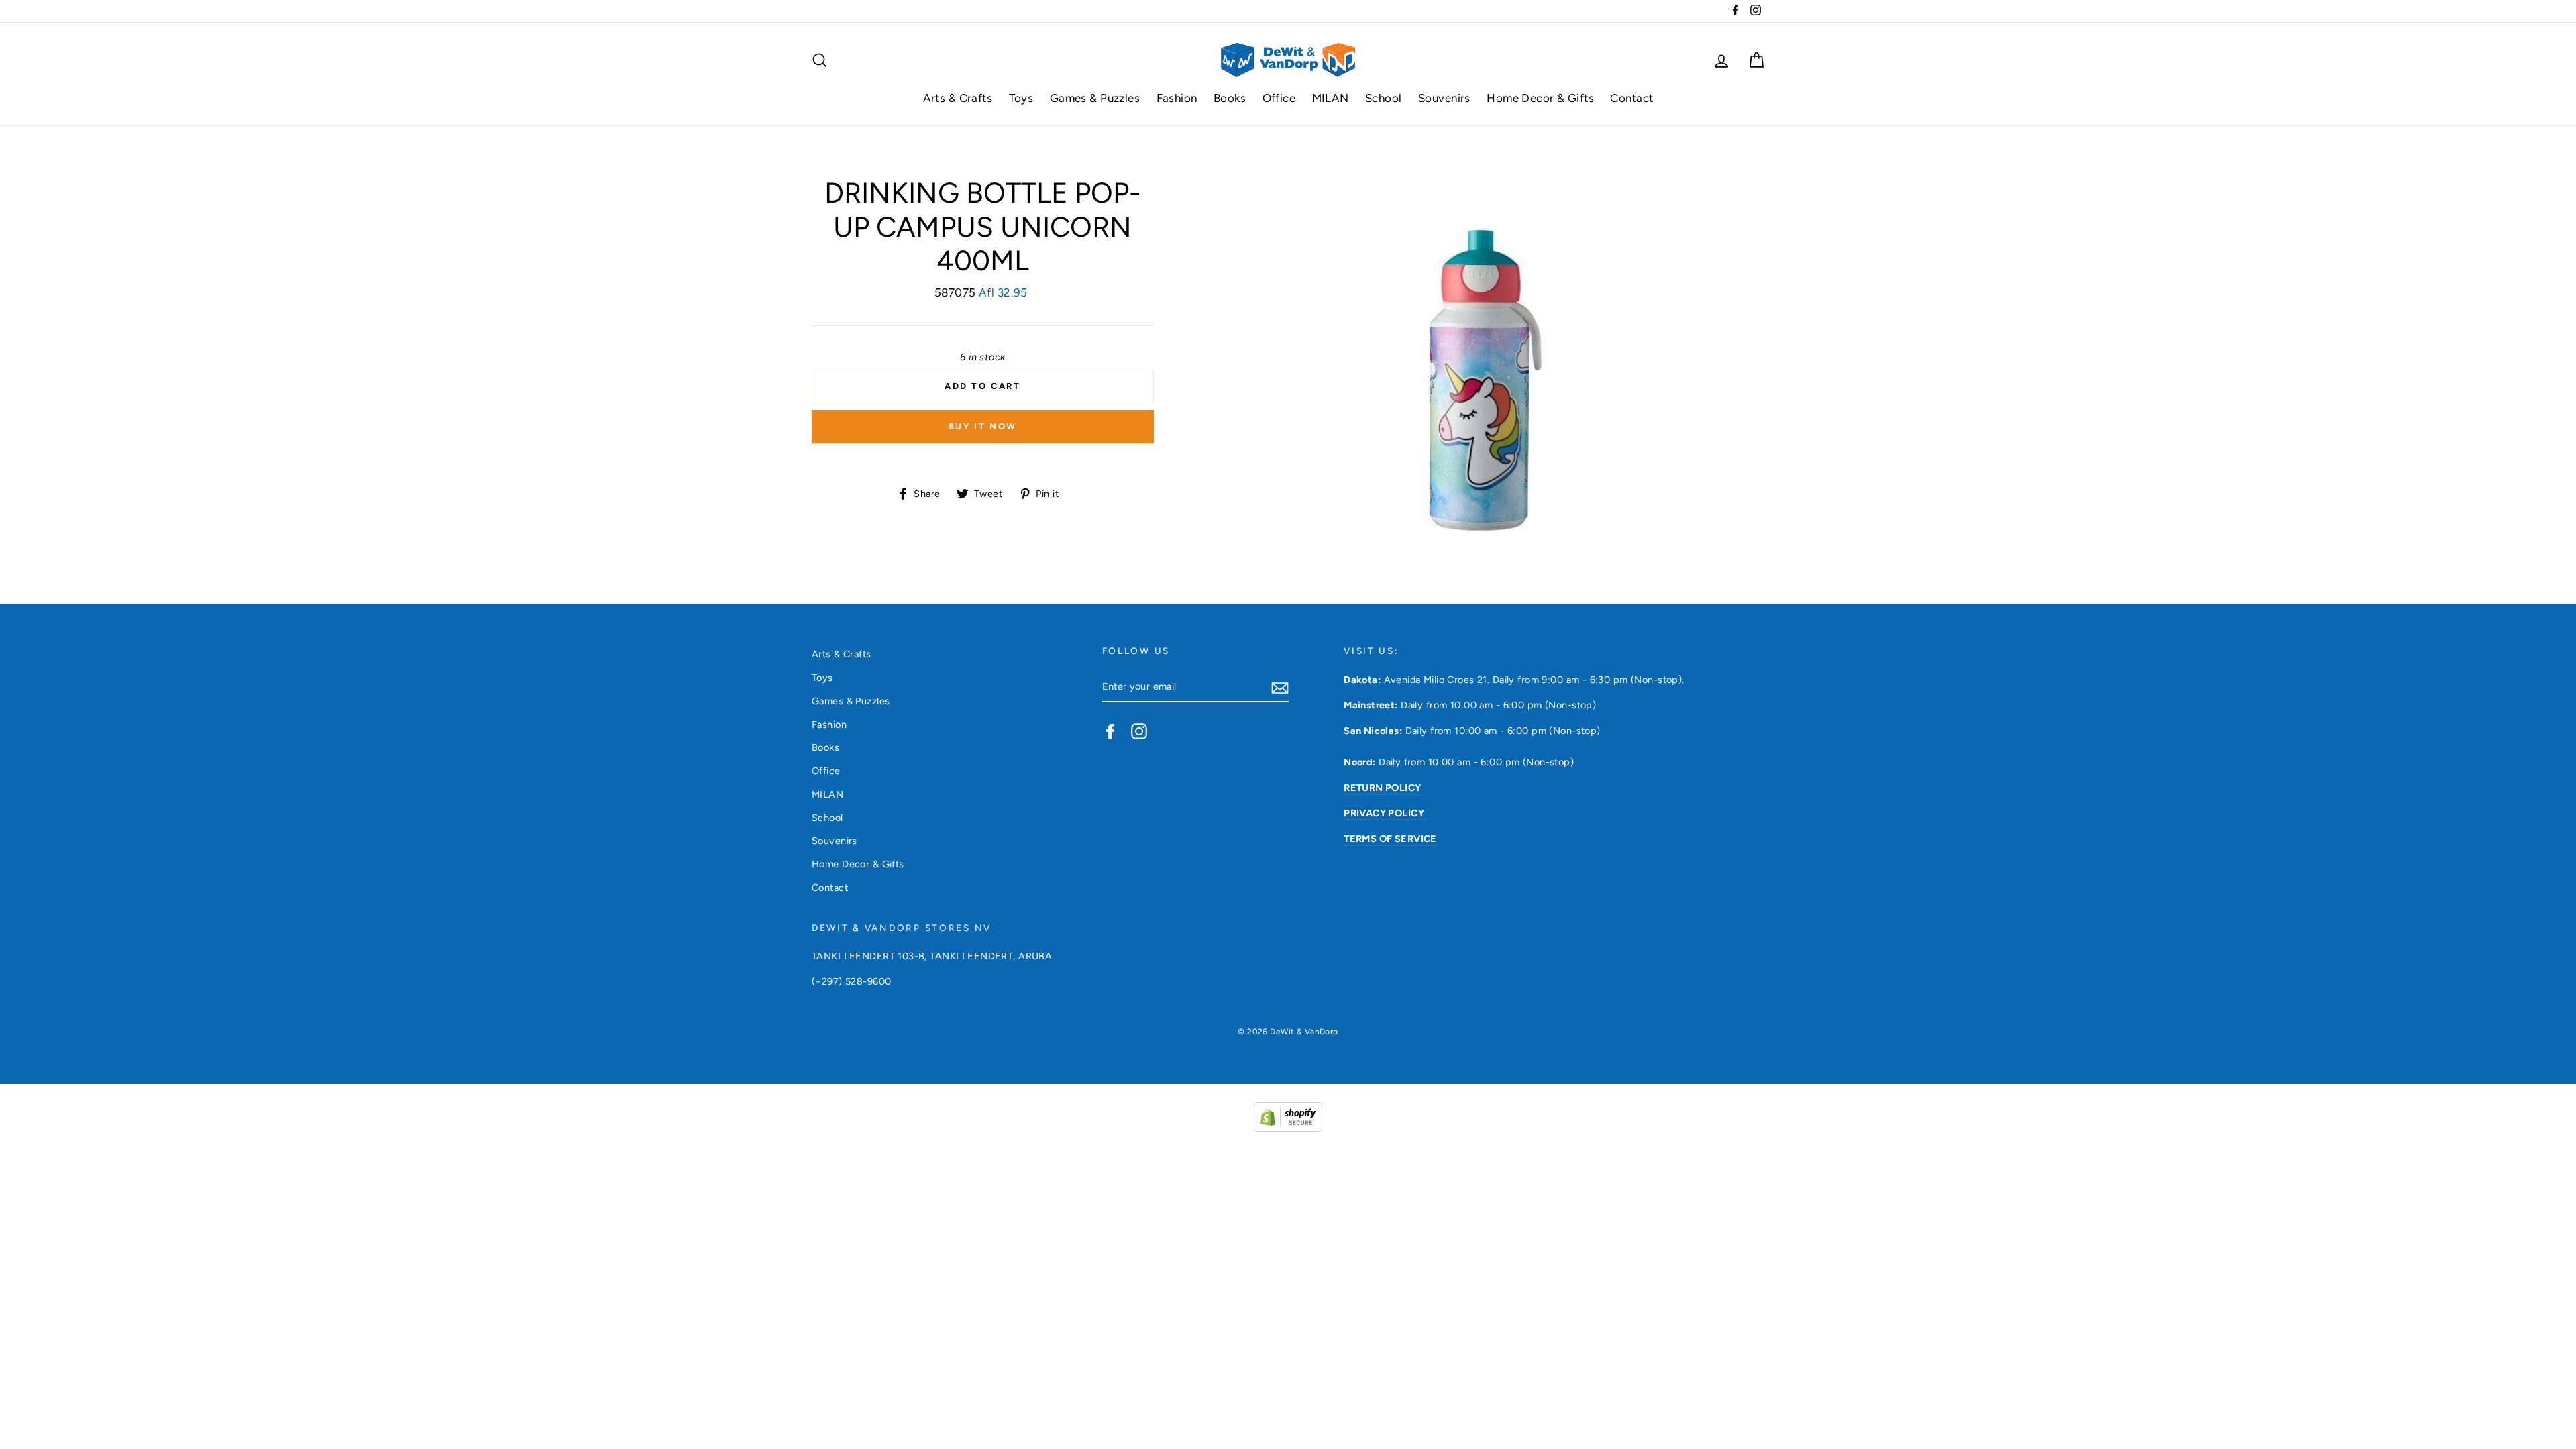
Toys (1021, 98)
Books (1230, 98)
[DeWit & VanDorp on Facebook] (1110, 731)
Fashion (1177, 98)
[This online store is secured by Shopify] (1288, 1128)
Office (1279, 98)
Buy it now (983, 426)
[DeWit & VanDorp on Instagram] (1139, 731)
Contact (1631, 98)
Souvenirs (1444, 98)
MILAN (1331, 98)
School (1384, 98)
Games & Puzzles (1095, 98)
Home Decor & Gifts (1540, 98)
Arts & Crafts (958, 98)
